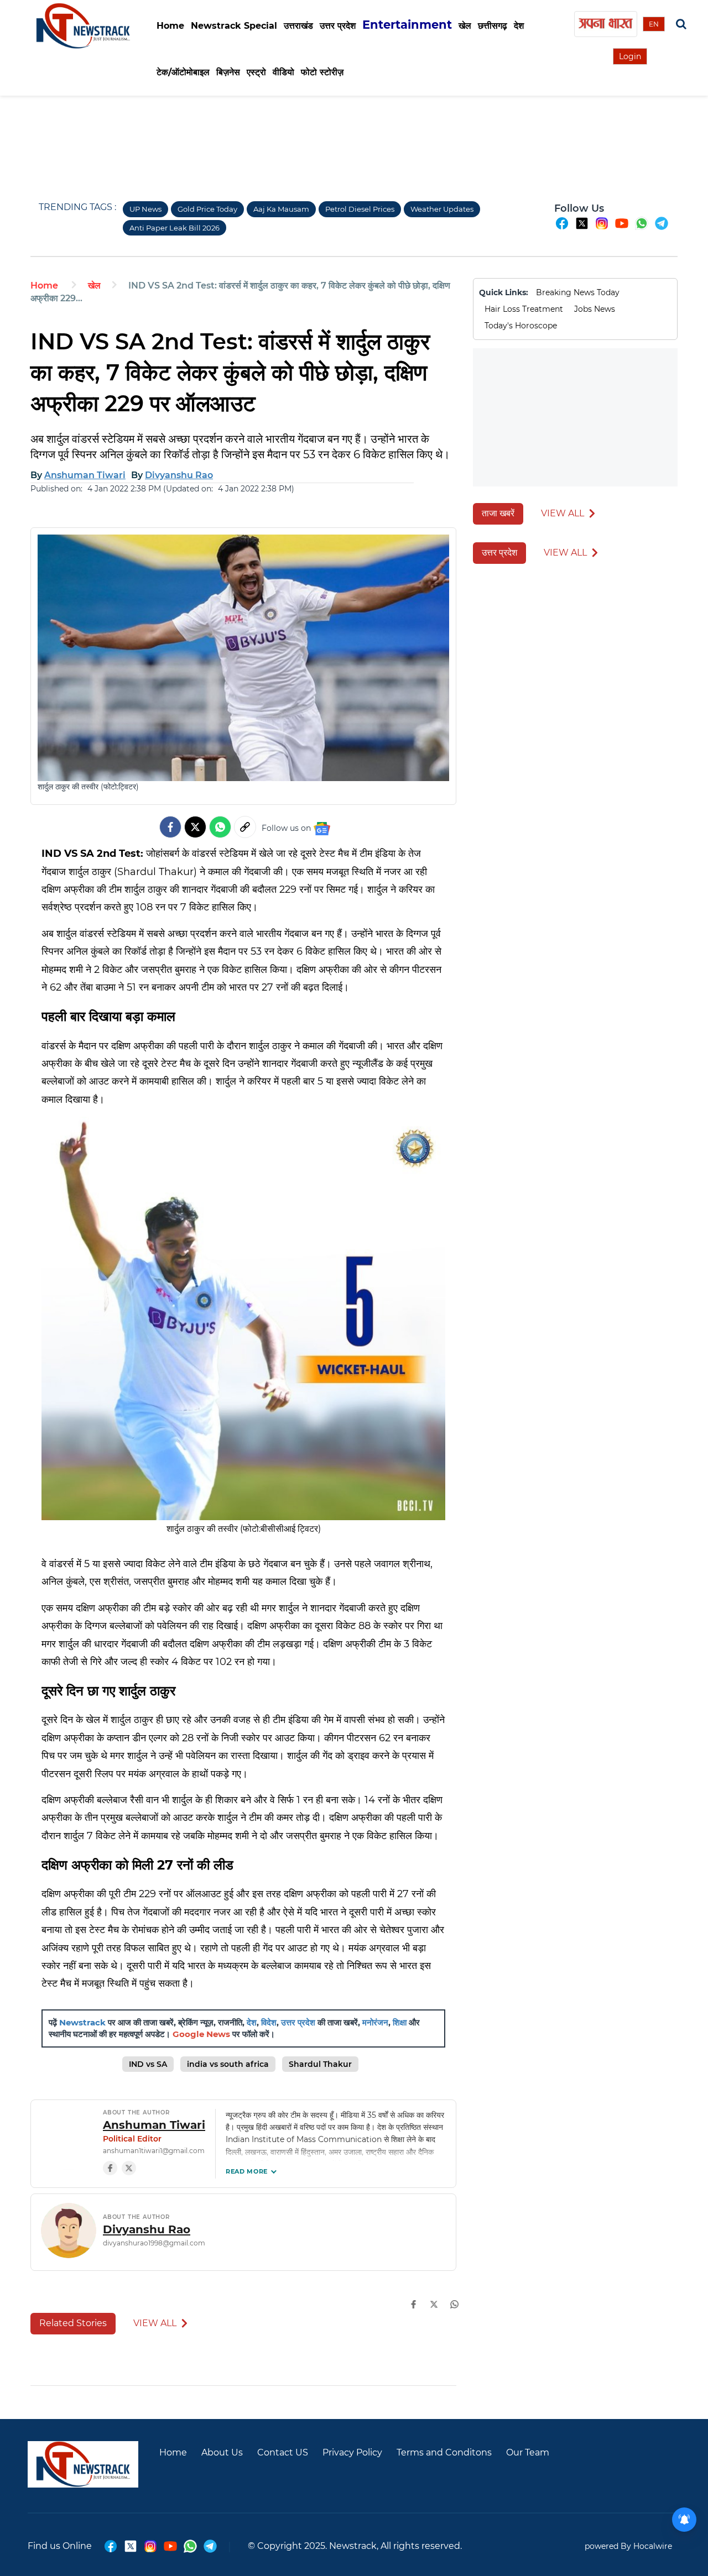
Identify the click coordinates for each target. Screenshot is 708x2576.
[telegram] (662, 228)
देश (252, 2022)
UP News (145, 209)
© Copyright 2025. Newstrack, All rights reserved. (355, 2546)
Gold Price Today (207, 209)
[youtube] (622, 228)
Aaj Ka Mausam (281, 209)
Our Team (528, 2452)
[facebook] (562, 228)
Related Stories (73, 2323)
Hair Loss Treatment (524, 309)
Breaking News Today (578, 292)
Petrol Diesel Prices (360, 209)
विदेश (269, 2022)
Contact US (283, 2452)
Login (630, 56)
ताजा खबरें (498, 513)
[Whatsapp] (220, 827)
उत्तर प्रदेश (298, 2022)
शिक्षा (400, 2022)
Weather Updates (442, 209)
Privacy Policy (352, 2452)
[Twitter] (195, 827)
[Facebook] (110, 2168)
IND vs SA (148, 2064)
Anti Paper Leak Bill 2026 (175, 228)
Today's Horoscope (521, 326)
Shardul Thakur (320, 2064)
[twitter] (582, 228)
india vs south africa (228, 2064)
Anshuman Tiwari (154, 2125)
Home (170, 26)
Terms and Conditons (444, 2452)
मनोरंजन (375, 2022)
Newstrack (82, 2022)
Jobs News (595, 309)
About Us (222, 2452)
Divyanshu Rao (147, 2229)
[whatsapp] (642, 228)
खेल (94, 286)
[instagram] (602, 228)
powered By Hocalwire (628, 2546)
